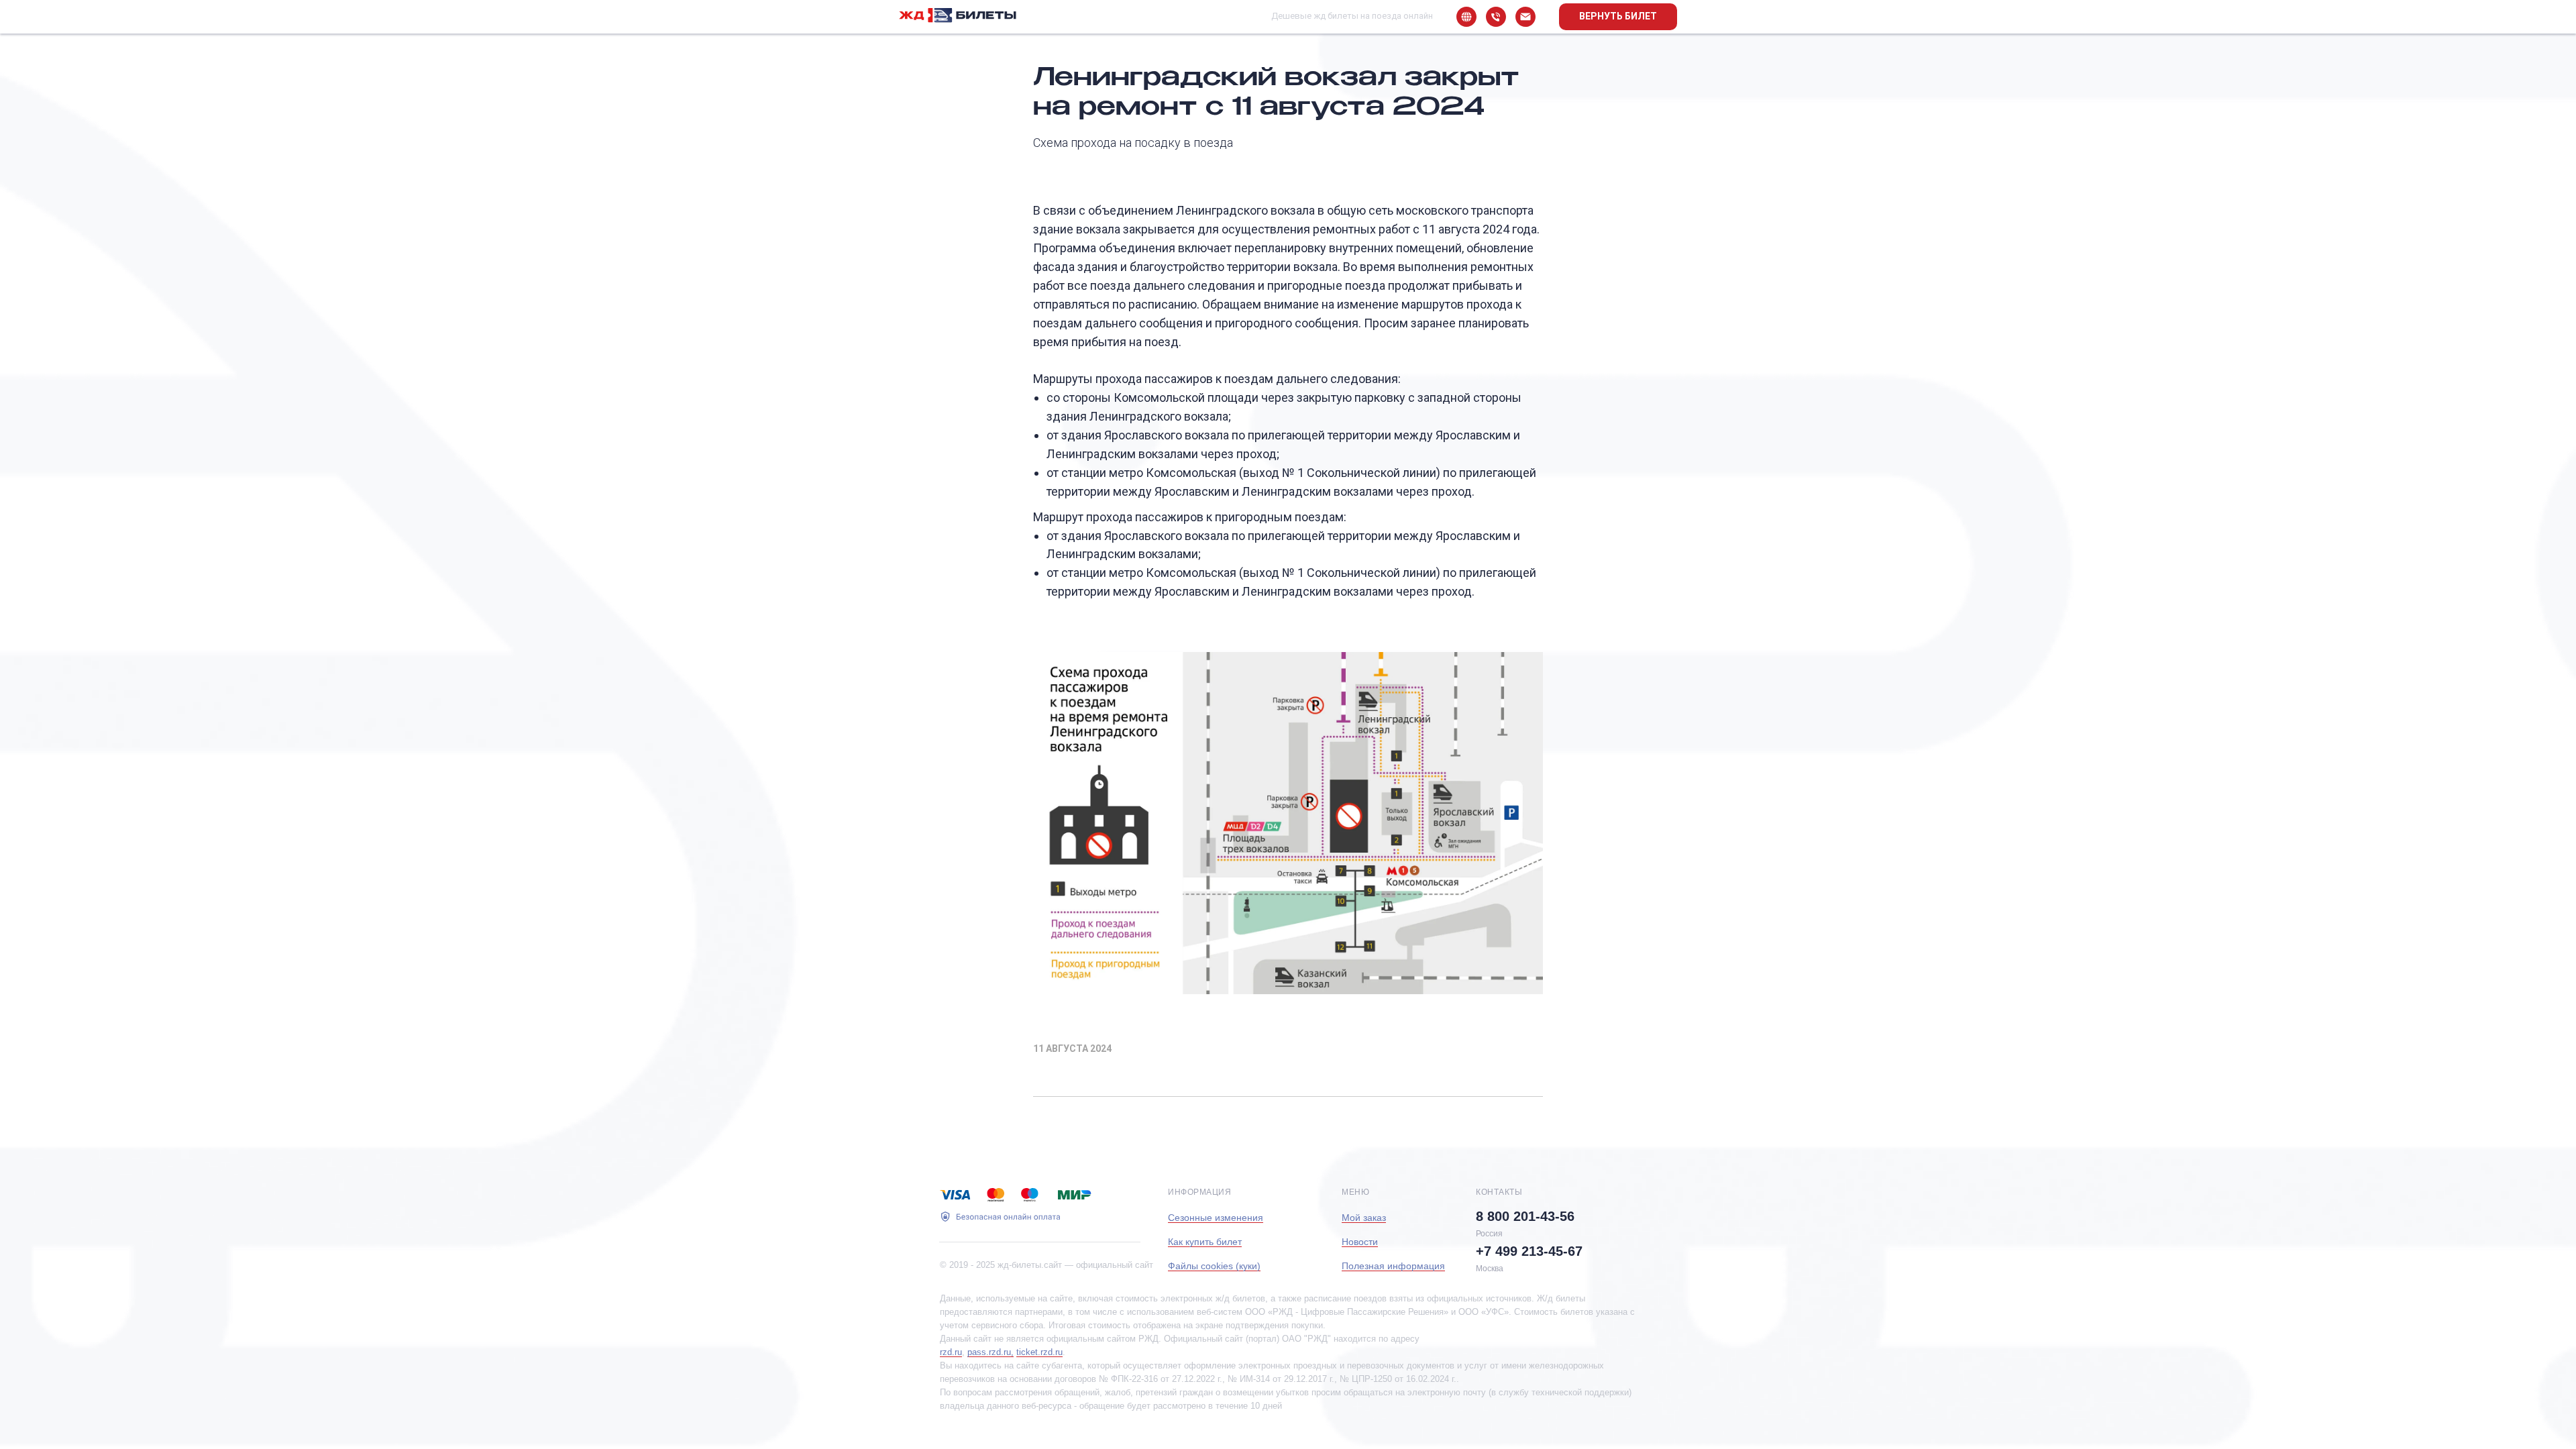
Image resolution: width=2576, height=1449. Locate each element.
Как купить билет (1205, 1242)
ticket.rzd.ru (1039, 1352)
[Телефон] (1496, 17)
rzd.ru (951, 1352)
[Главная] (1466, 17)
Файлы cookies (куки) (1214, 1266)
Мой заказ (1364, 1218)
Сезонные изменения (1216, 1218)
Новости (1360, 1242)
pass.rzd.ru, (990, 1352)
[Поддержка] (1525, 17)
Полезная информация (1393, 1266)
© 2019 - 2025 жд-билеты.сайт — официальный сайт (1046, 1265)
